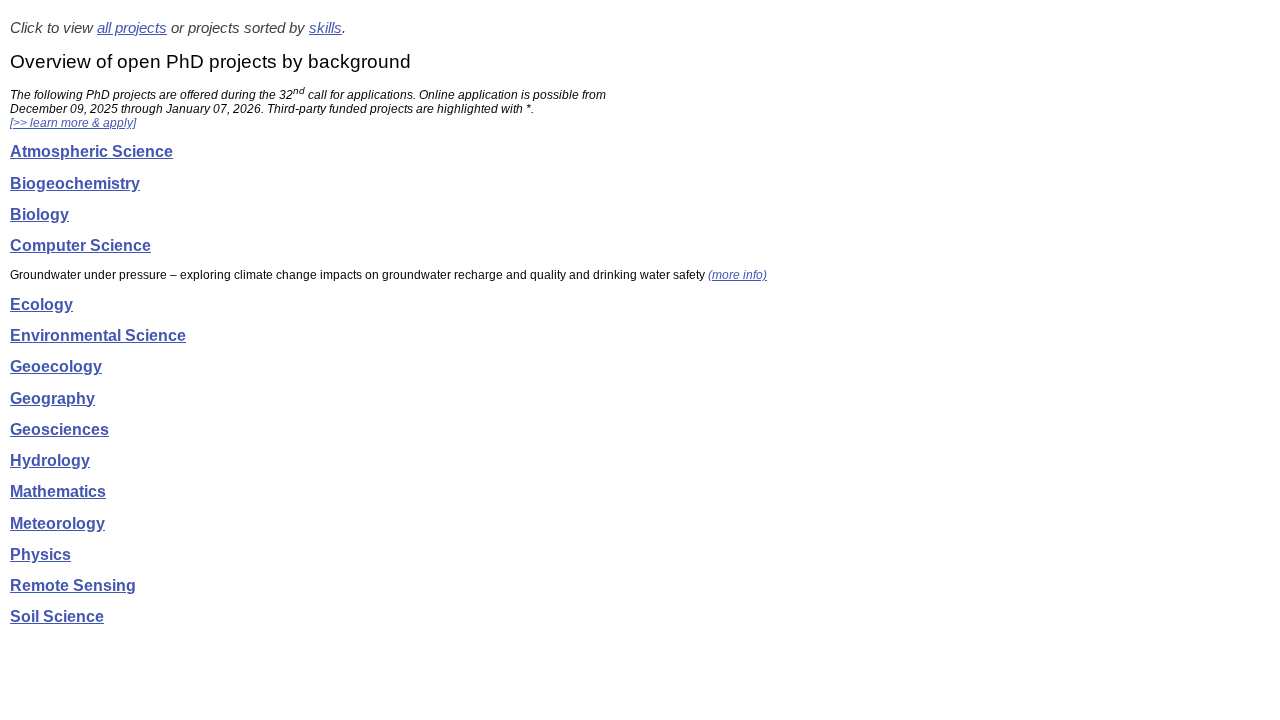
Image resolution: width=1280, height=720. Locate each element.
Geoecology (56, 366)
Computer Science (80, 245)
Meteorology (57, 523)
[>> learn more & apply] (73, 123)
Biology (39, 214)
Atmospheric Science (91, 151)
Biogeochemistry (75, 183)
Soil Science (57, 616)
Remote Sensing (73, 585)
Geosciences (59, 429)
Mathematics (58, 491)
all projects (132, 28)
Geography (52, 398)
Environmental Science (98, 335)
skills (325, 28)
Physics (40, 554)
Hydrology (50, 460)
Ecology (41, 304)
